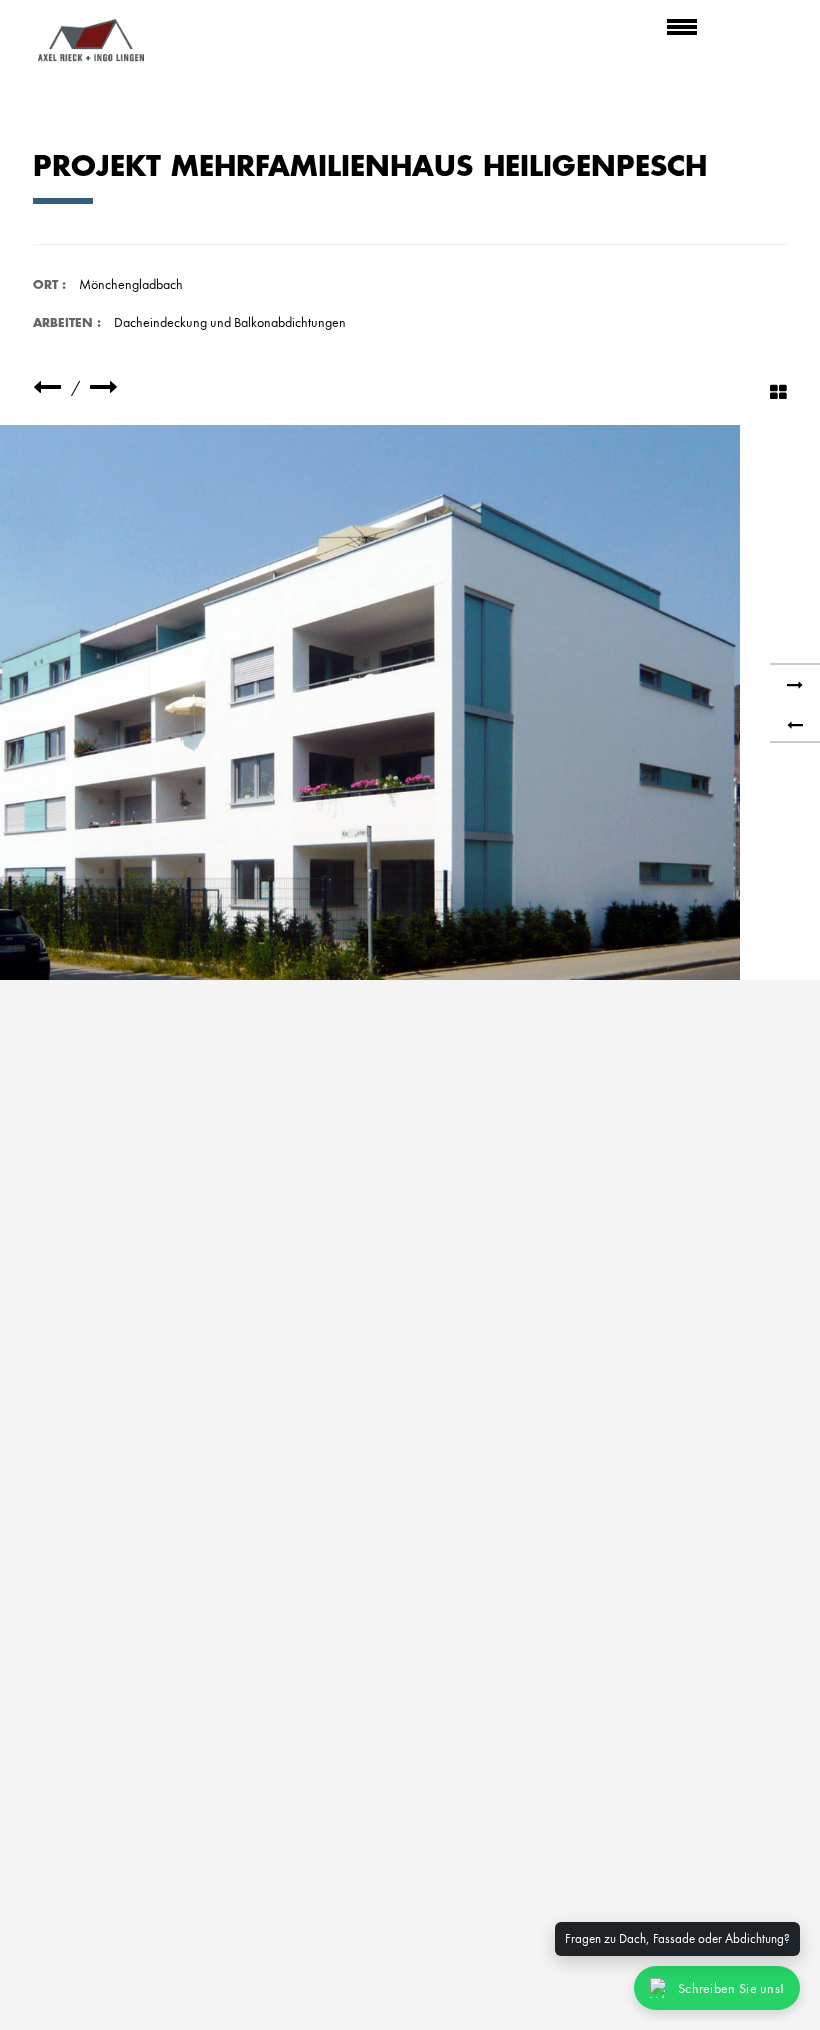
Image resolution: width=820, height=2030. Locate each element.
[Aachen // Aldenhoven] (47, 387)
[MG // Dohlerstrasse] (104, 387)
